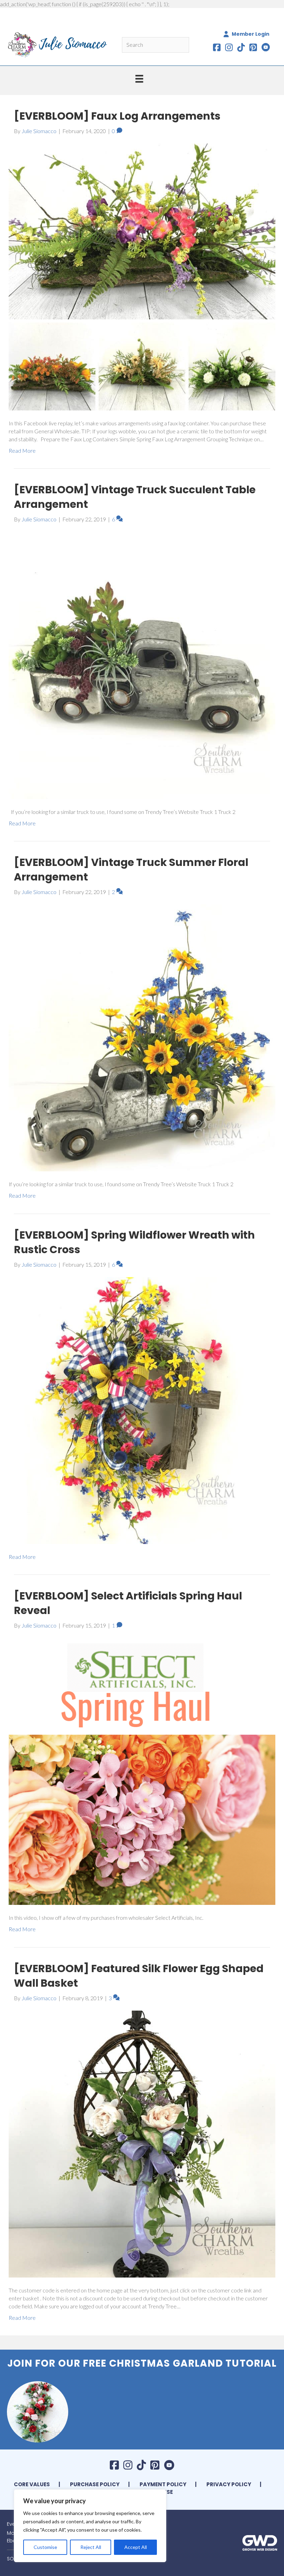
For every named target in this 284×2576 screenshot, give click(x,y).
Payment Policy (163, 2484)
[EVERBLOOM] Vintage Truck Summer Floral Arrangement (131, 870)
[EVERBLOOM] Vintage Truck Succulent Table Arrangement (135, 497)
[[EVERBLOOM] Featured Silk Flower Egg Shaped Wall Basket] (142, 2143)
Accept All (136, 2547)
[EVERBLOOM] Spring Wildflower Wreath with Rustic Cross (134, 1242)
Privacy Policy (229, 2484)
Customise (45, 2547)
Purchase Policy (95, 2484)
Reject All (91, 2547)
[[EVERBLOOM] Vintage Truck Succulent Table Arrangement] (142, 665)
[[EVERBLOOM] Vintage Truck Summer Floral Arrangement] (142, 1037)
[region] (90, 2526)
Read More (22, 450)
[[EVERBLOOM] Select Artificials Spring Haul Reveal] (142, 1771)
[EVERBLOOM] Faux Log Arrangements (117, 116)
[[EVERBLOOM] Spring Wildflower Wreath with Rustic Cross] (142, 1410)
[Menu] (139, 79)
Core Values (32, 2484)
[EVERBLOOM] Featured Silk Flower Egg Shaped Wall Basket (139, 1976)
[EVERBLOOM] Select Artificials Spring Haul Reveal (128, 1603)
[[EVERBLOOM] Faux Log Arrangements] (142, 276)
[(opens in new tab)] (260, 2542)
